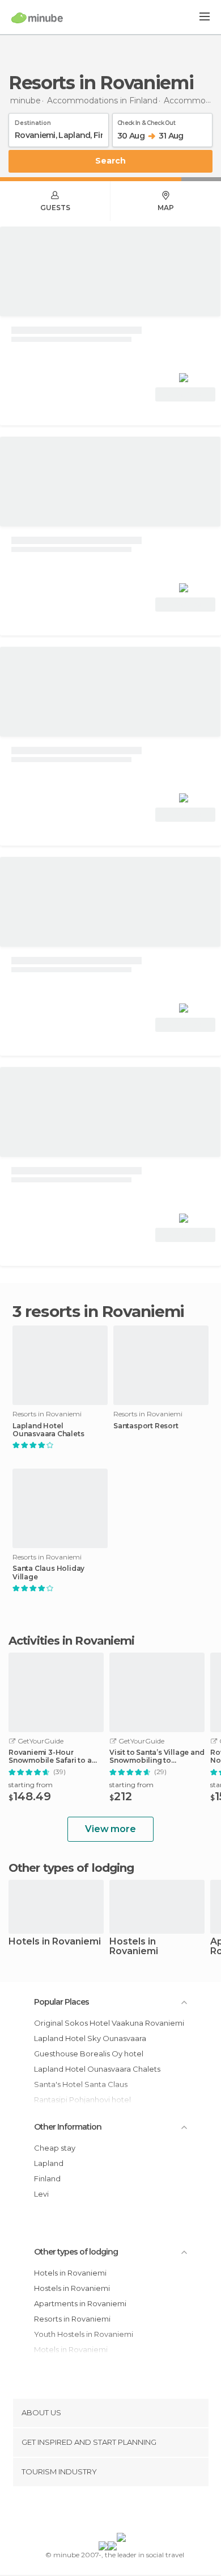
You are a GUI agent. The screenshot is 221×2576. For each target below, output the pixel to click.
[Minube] (37, 18)
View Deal (186, 394)
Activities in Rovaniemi (71, 1641)
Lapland (49, 2163)
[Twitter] (108, 2512)
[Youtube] (137, 2512)
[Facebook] (93, 2512)
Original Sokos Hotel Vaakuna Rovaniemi (109, 2023)
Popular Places (61, 2002)
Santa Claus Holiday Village (48, 1573)
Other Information (68, 2127)
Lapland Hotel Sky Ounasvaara (90, 2038)
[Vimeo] (122, 2512)
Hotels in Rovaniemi (55, 1942)
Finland (47, 2178)
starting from (31, 1785)
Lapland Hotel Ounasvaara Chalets (48, 1430)
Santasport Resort (146, 1426)
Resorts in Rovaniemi (72, 2319)
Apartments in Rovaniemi (80, 2303)
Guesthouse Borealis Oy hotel (89, 2054)
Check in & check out (146, 121)
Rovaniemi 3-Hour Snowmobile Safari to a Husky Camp (50, 1757)
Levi (41, 2194)
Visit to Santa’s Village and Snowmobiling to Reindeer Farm (157, 1757)
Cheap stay (55, 2148)
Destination (33, 121)
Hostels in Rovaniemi (134, 1947)
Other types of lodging (76, 2252)
